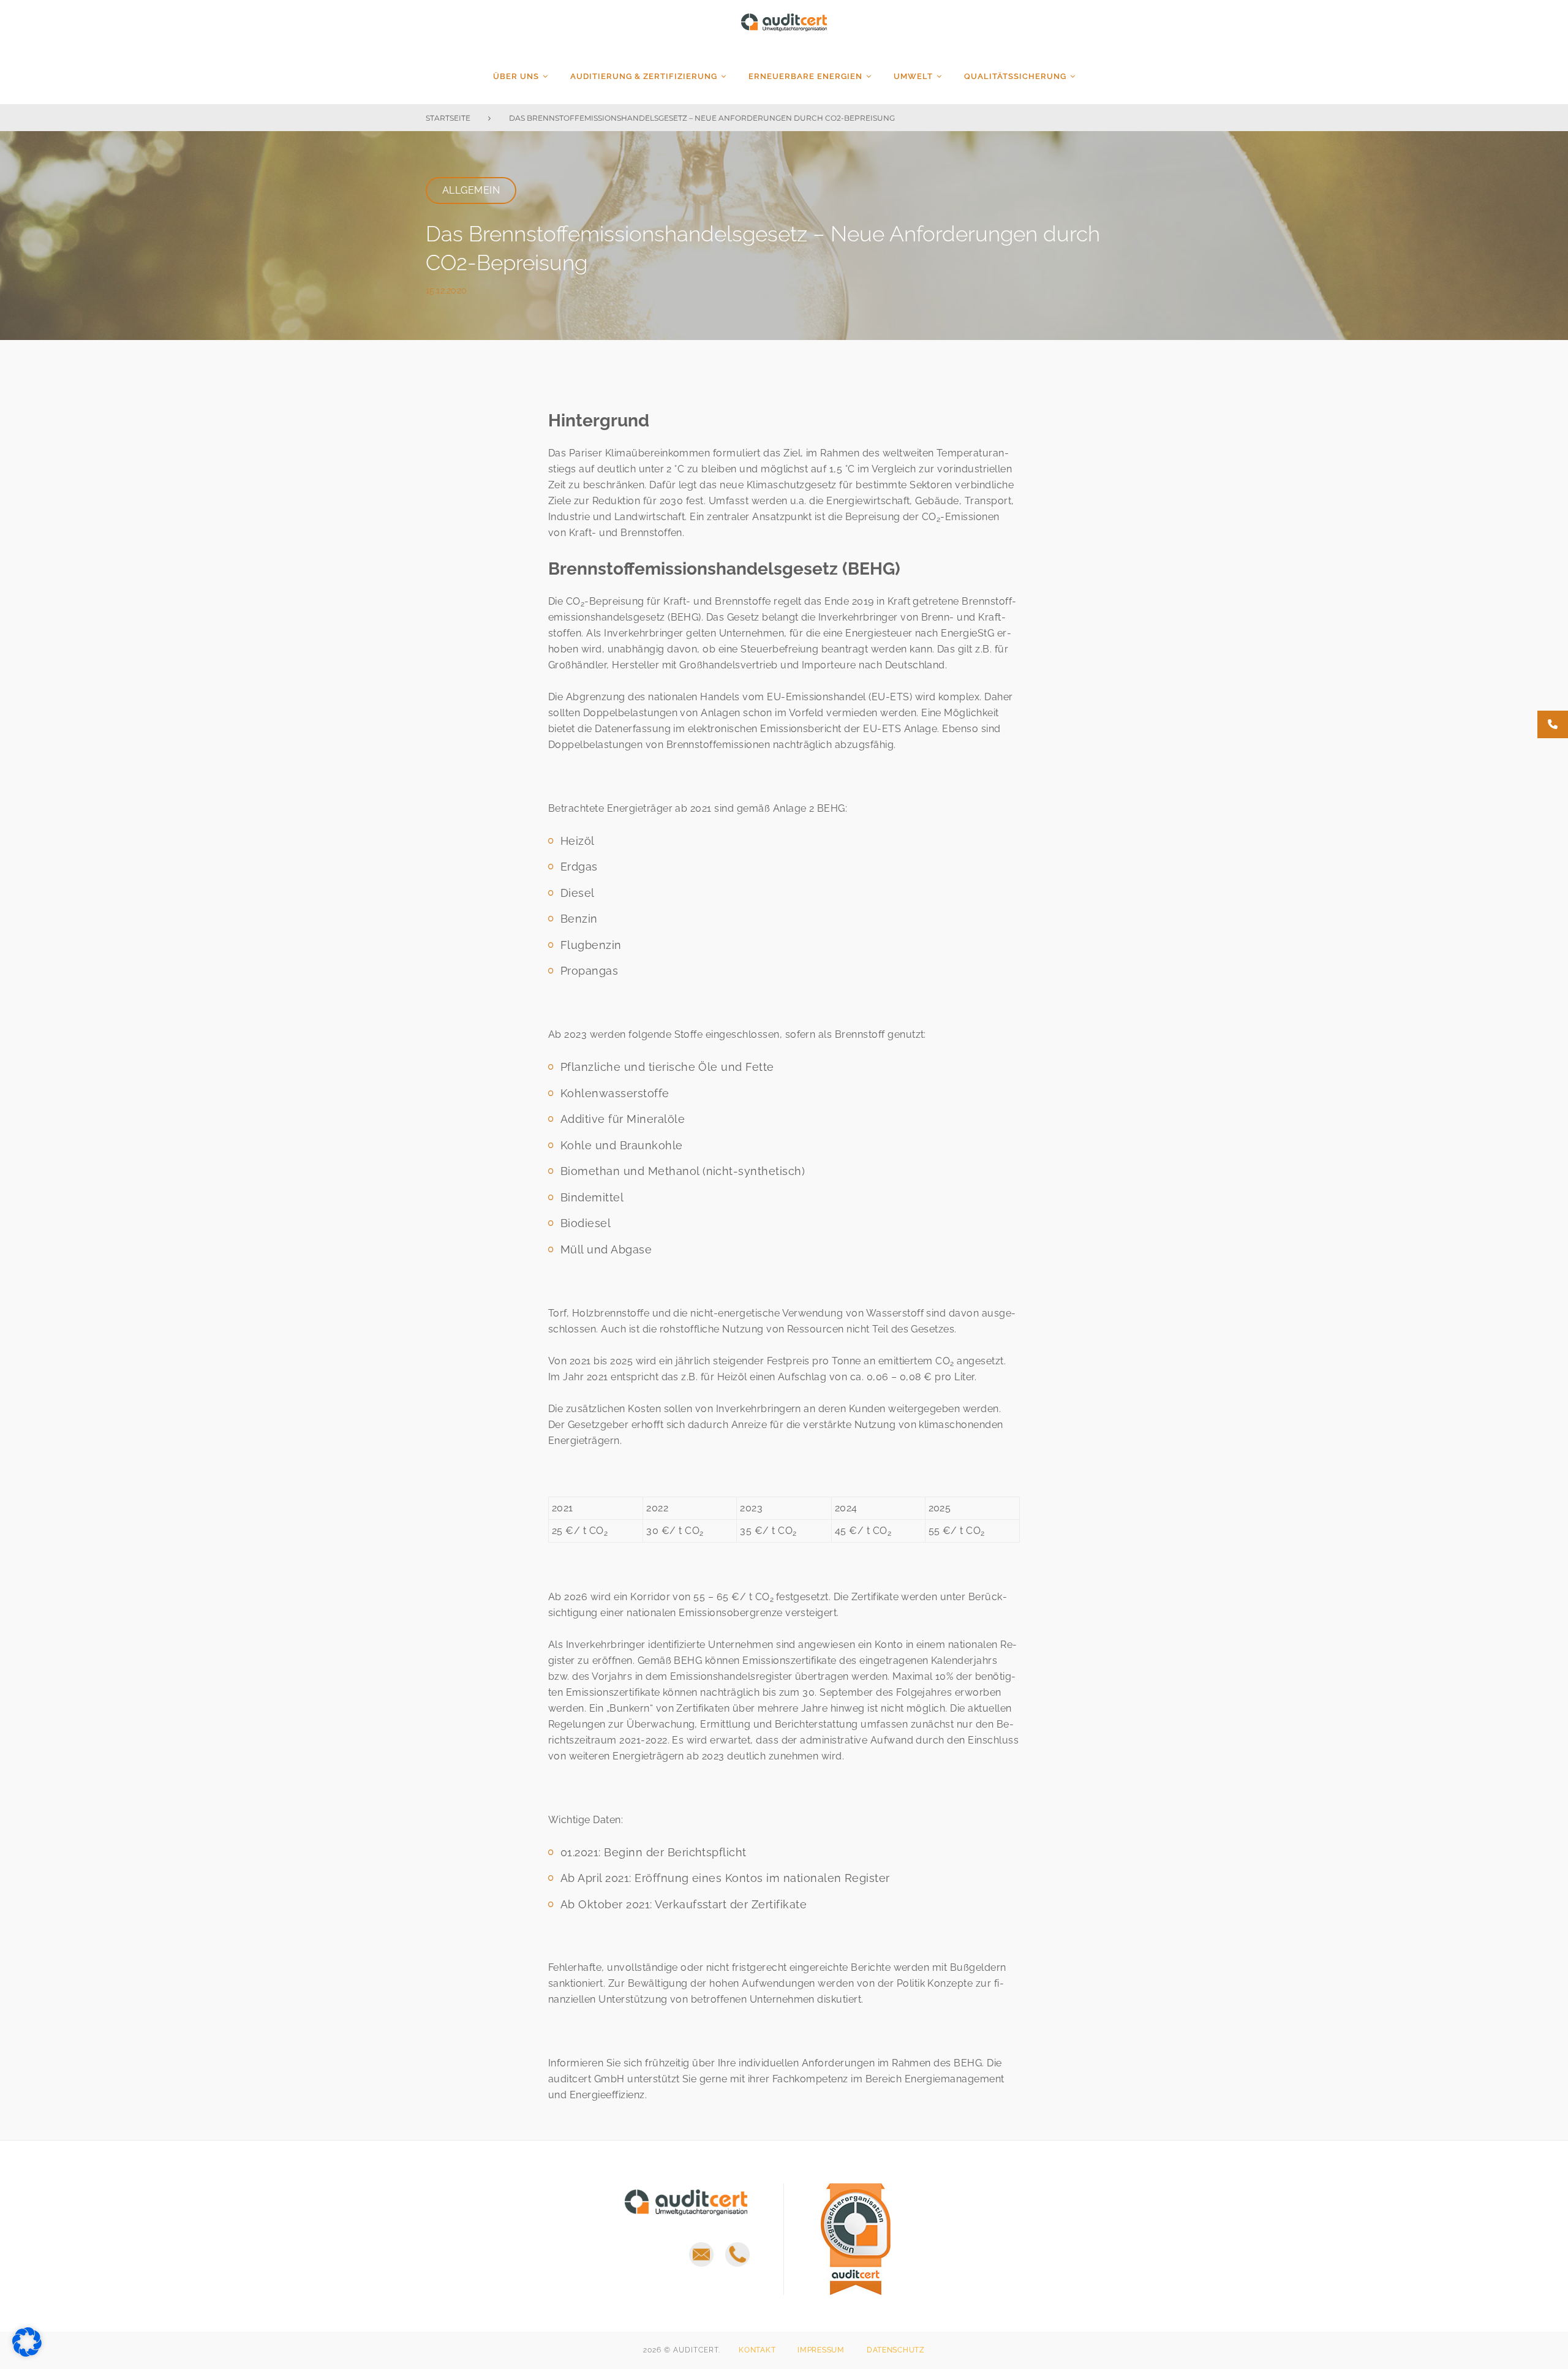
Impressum (821, 2350)
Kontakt (757, 2350)
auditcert (784, 30)
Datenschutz (896, 2350)
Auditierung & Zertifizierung (644, 76)
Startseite (448, 118)
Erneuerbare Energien (805, 76)
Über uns (516, 76)
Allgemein (471, 190)
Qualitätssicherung (1015, 76)
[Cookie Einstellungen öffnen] (27, 2353)
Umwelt (913, 76)
